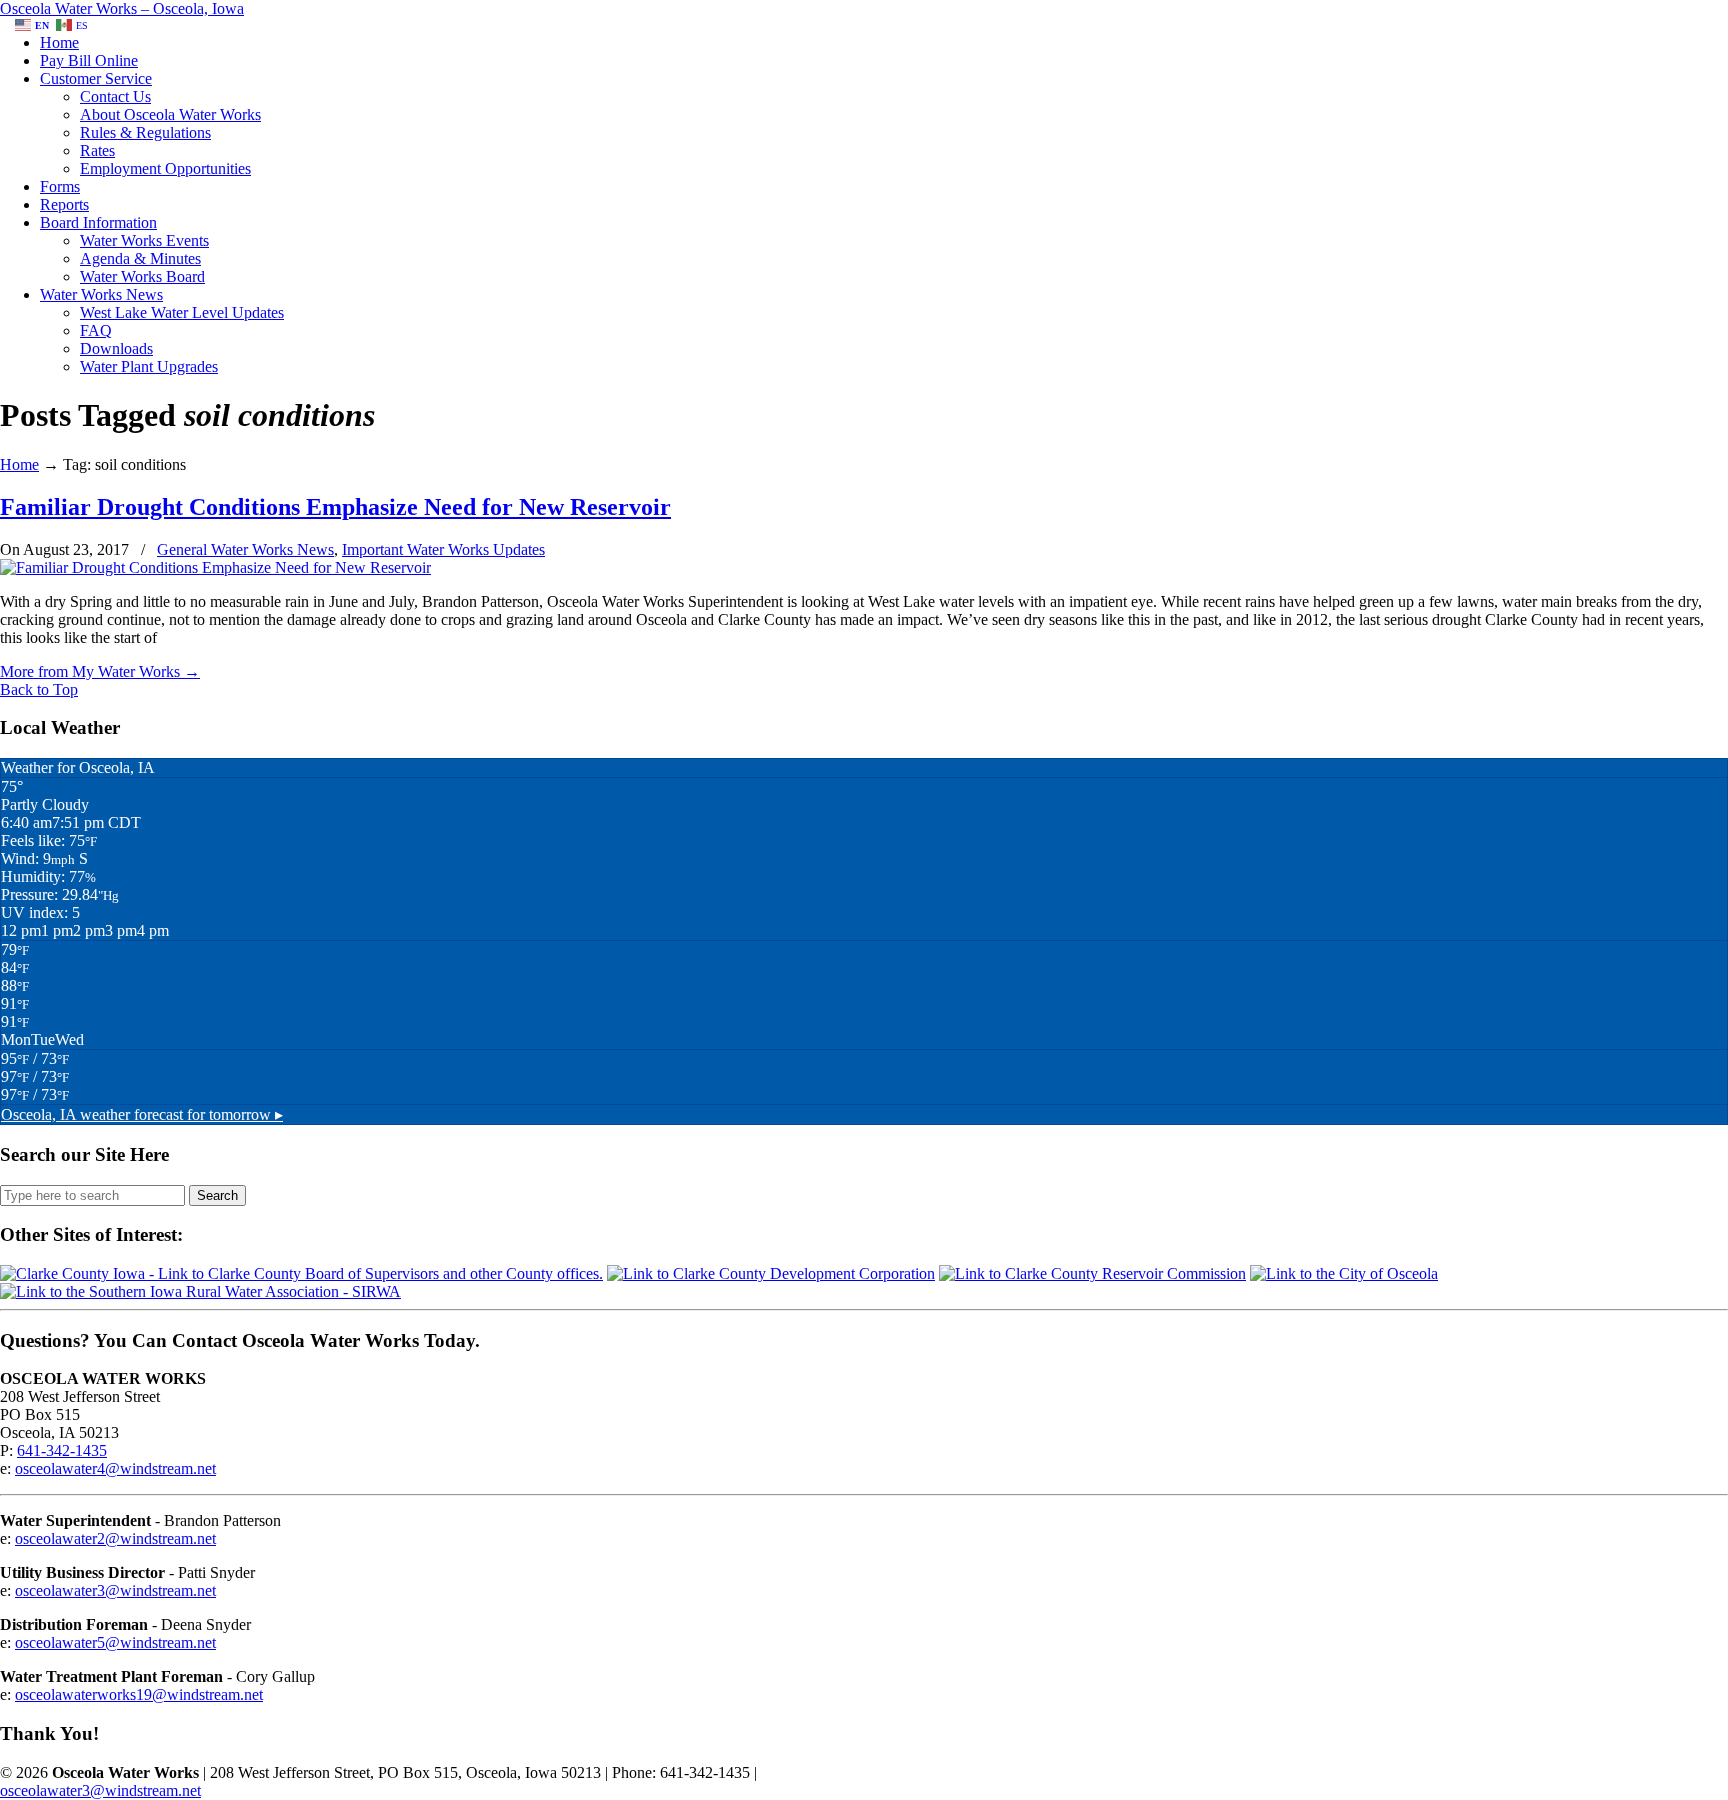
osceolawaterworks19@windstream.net (139, 1694)
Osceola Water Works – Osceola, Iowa (122, 8)
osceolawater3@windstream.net (115, 1590)
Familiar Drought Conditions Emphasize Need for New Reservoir (335, 507)
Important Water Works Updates (443, 549)
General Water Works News (245, 549)
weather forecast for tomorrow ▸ (142, 1114)
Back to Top (39, 689)
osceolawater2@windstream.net (115, 1538)
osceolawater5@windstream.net (115, 1642)
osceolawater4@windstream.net (115, 1468)
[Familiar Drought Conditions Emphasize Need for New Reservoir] (215, 567)
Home (19, 464)
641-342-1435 (62, 1450)
